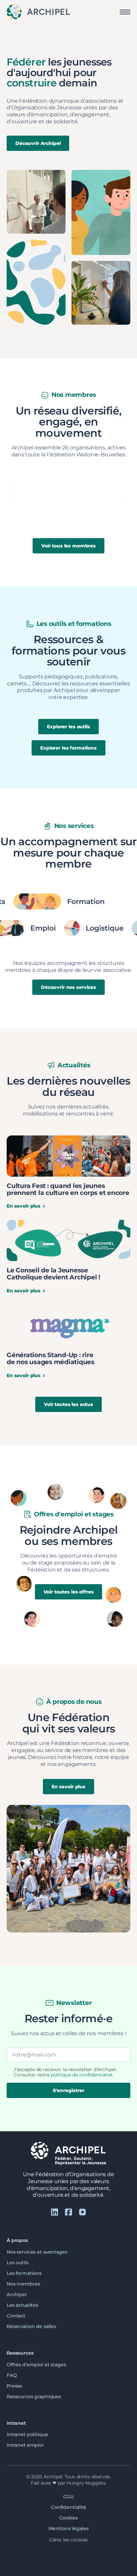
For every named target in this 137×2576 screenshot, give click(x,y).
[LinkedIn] (55, 2212)
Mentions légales (69, 2528)
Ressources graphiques (34, 2397)
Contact (16, 2316)
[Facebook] (68, 2212)
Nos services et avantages (37, 2252)
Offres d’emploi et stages (36, 2365)
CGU (68, 2497)
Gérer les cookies (69, 2540)
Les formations (24, 2273)
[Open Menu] (125, 12)
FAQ (12, 2375)
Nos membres (23, 2284)
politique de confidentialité (81, 2075)
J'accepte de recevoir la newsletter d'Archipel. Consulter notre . (65, 2072)
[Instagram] (82, 2212)
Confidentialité (68, 2507)
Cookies (68, 2518)
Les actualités (22, 2305)
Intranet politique (27, 2434)
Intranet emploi (25, 2445)
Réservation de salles (31, 2326)
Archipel (17, 2294)
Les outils (18, 2263)
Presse (14, 2386)
